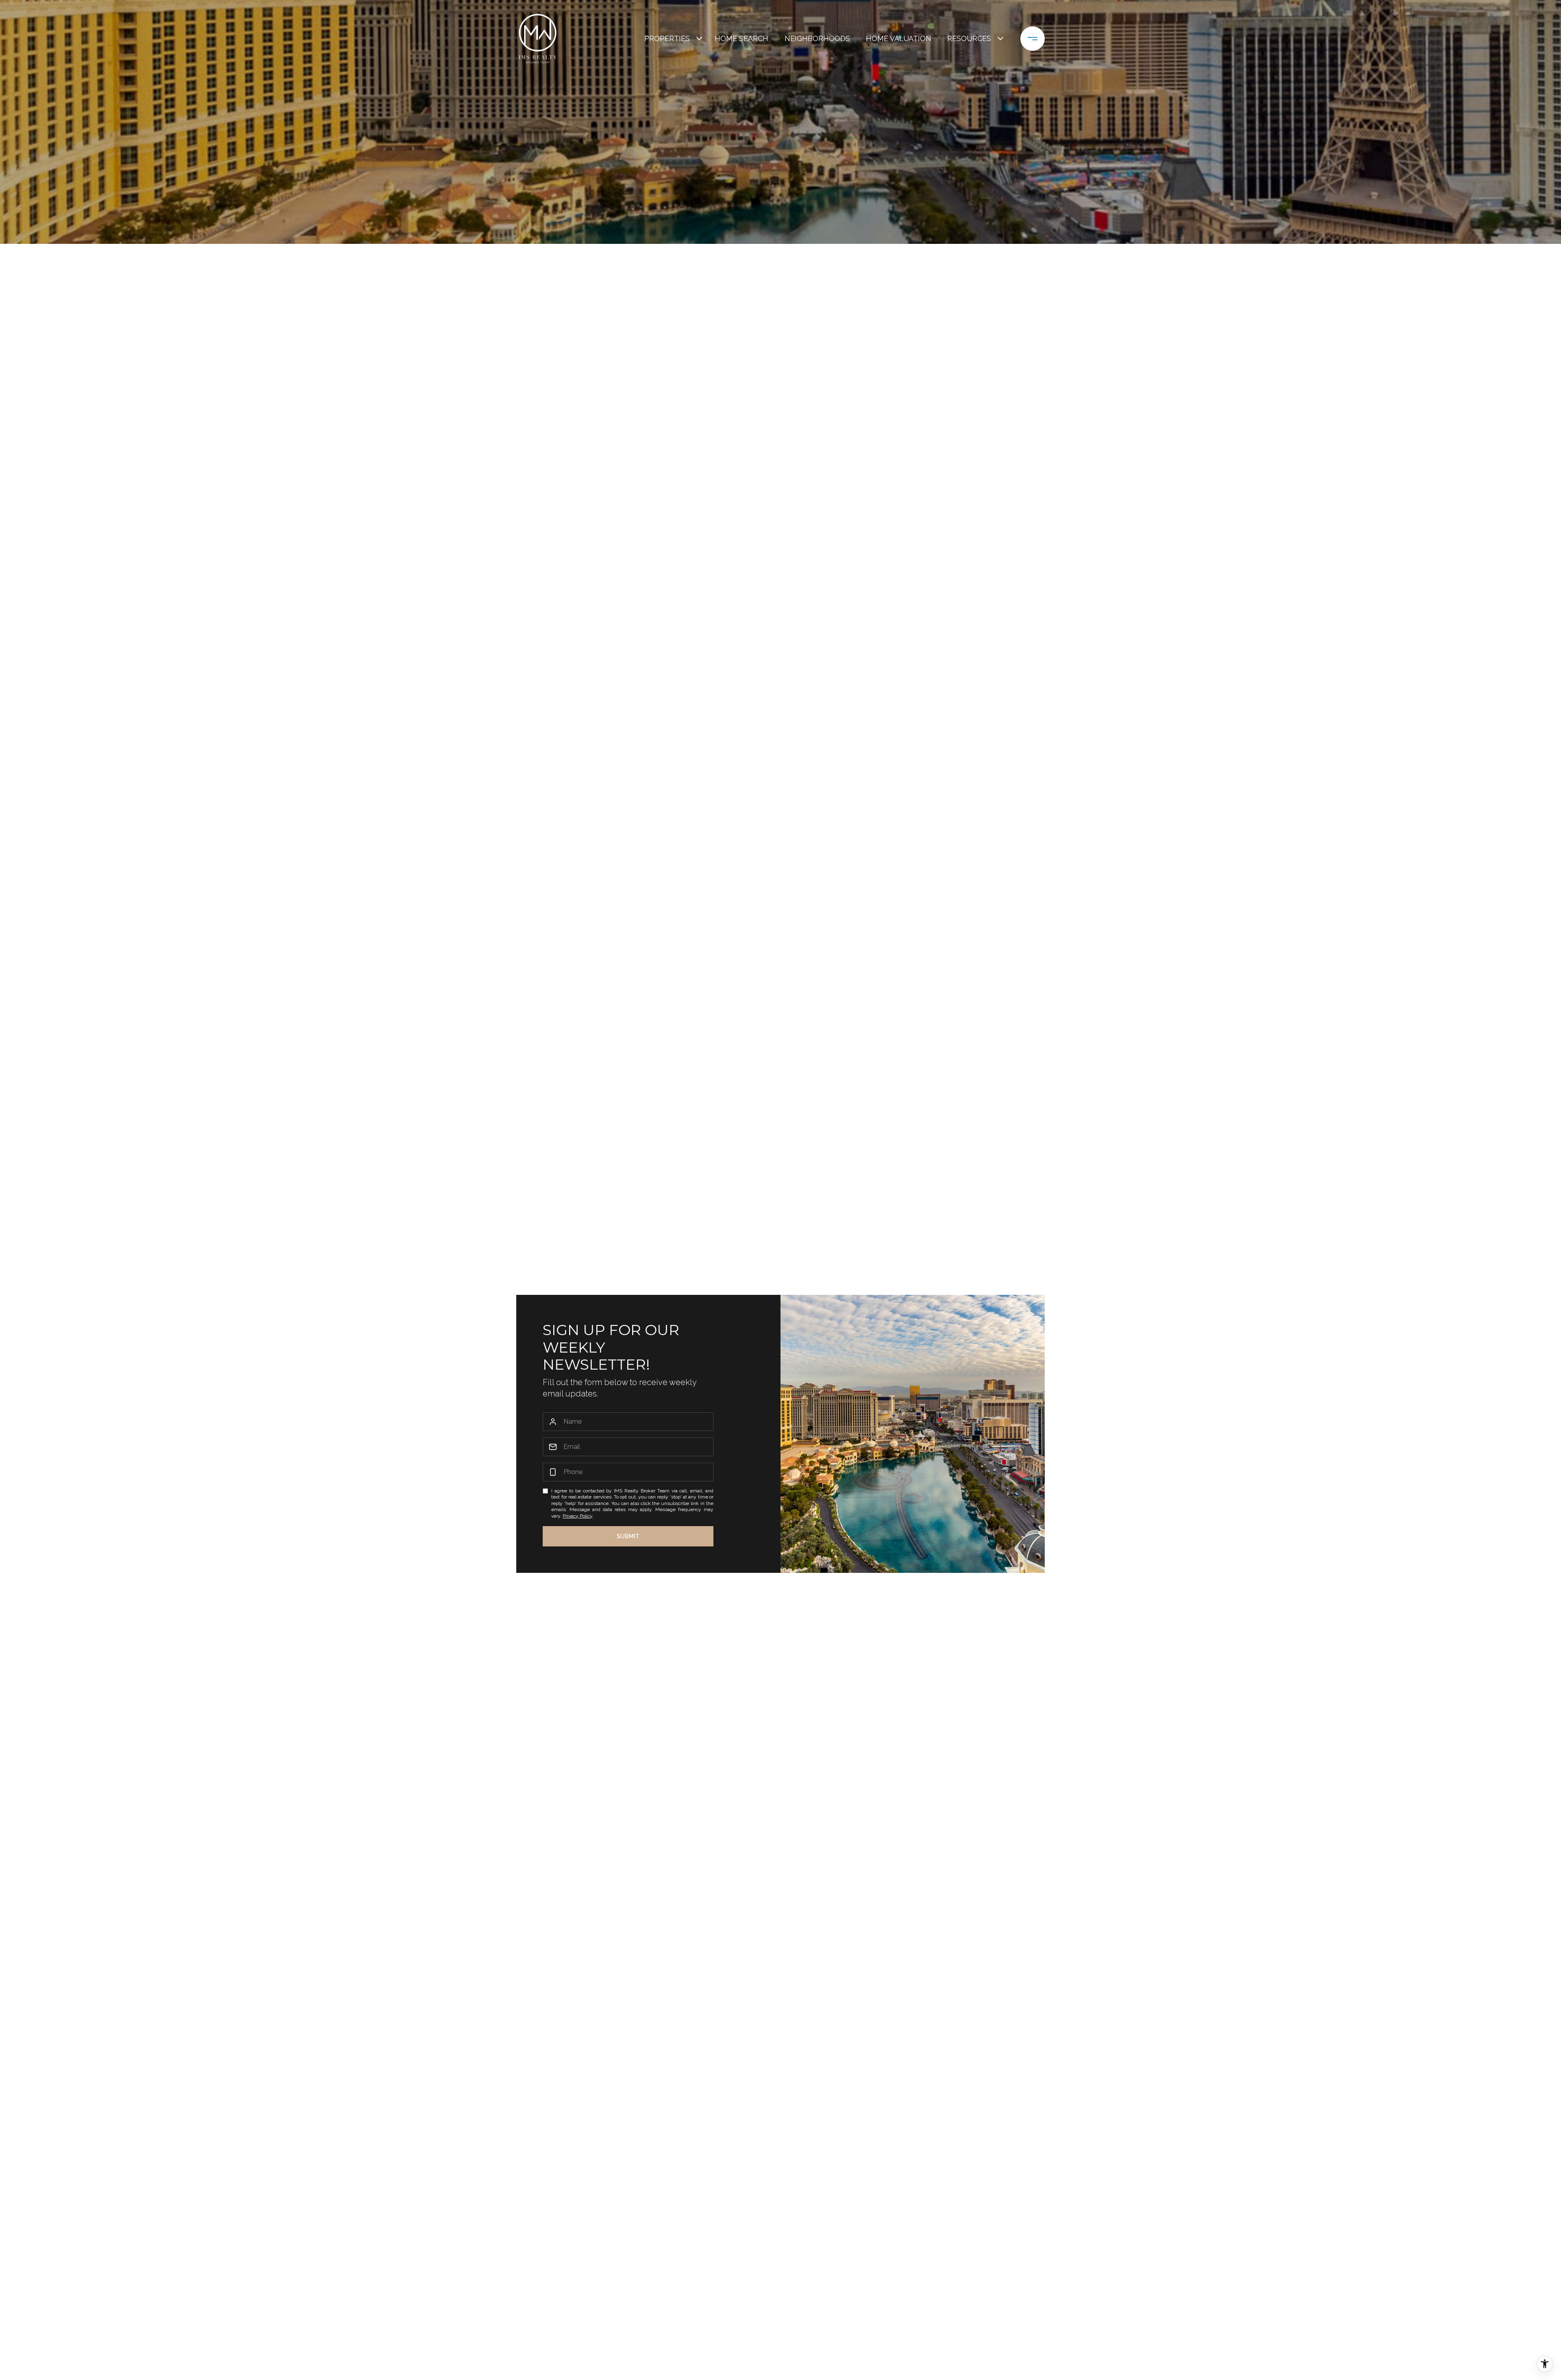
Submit (628, 1536)
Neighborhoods (817, 38)
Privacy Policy (577, 1516)
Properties (667, 38)
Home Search (741, 38)
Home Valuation (899, 38)
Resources (969, 38)
